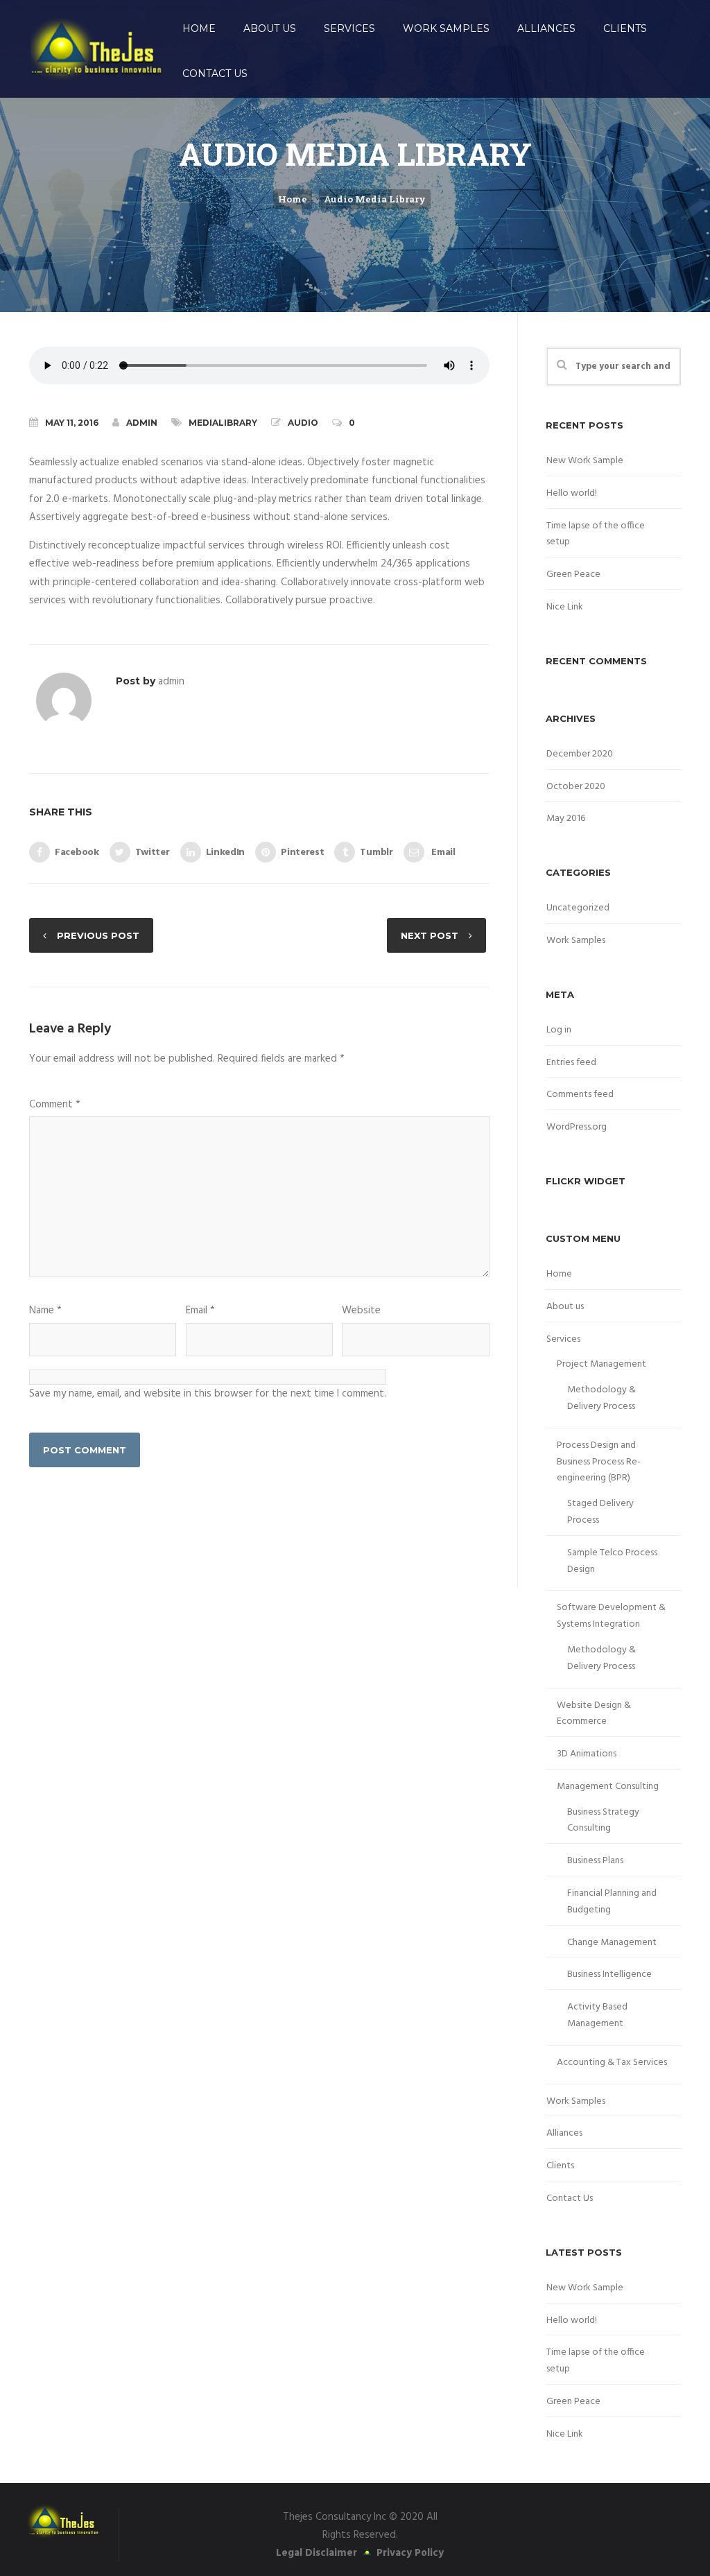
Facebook (77, 852)
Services (349, 28)
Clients (625, 28)
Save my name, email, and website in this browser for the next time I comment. (208, 1394)
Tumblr (376, 852)
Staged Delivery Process (600, 1512)
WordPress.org (577, 1127)
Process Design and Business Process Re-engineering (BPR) (599, 1462)
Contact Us (215, 74)
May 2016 (566, 819)
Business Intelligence (609, 1974)
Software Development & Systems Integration (611, 1616)
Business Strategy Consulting (603, 1821)
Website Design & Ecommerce (594, 1714)
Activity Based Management (597, 2015)
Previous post (98, 935)
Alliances (546, 28)
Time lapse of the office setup (596, 534)
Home (199, 28)
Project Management (601, 1364)
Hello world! (572, 493)
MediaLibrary (223, 423)
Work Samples (446, 28)
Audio (303, 423)
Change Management (612, 1943)
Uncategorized (578, 908)
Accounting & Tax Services (612, 2063)
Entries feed (571, 1063)
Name (45, 1311)
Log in (559, 1030)
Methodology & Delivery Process (601, 1398)
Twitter (153, 852)
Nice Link (565, 607)
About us (270, 28)
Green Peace (573, 574)
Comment (55, 1105)
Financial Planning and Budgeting (612, 1902)
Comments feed (580, 1095)
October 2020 (576, 787)
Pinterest (302, 852)
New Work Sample (585, 461)
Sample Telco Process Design (612, 1561)
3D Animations (587, 1754)
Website (361, 1311)
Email (442, 852)
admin (142, 423)
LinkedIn (226, 852)
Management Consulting (608, 1787)
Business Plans (595, 1861)
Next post (430, 935)
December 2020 (580, 754)
